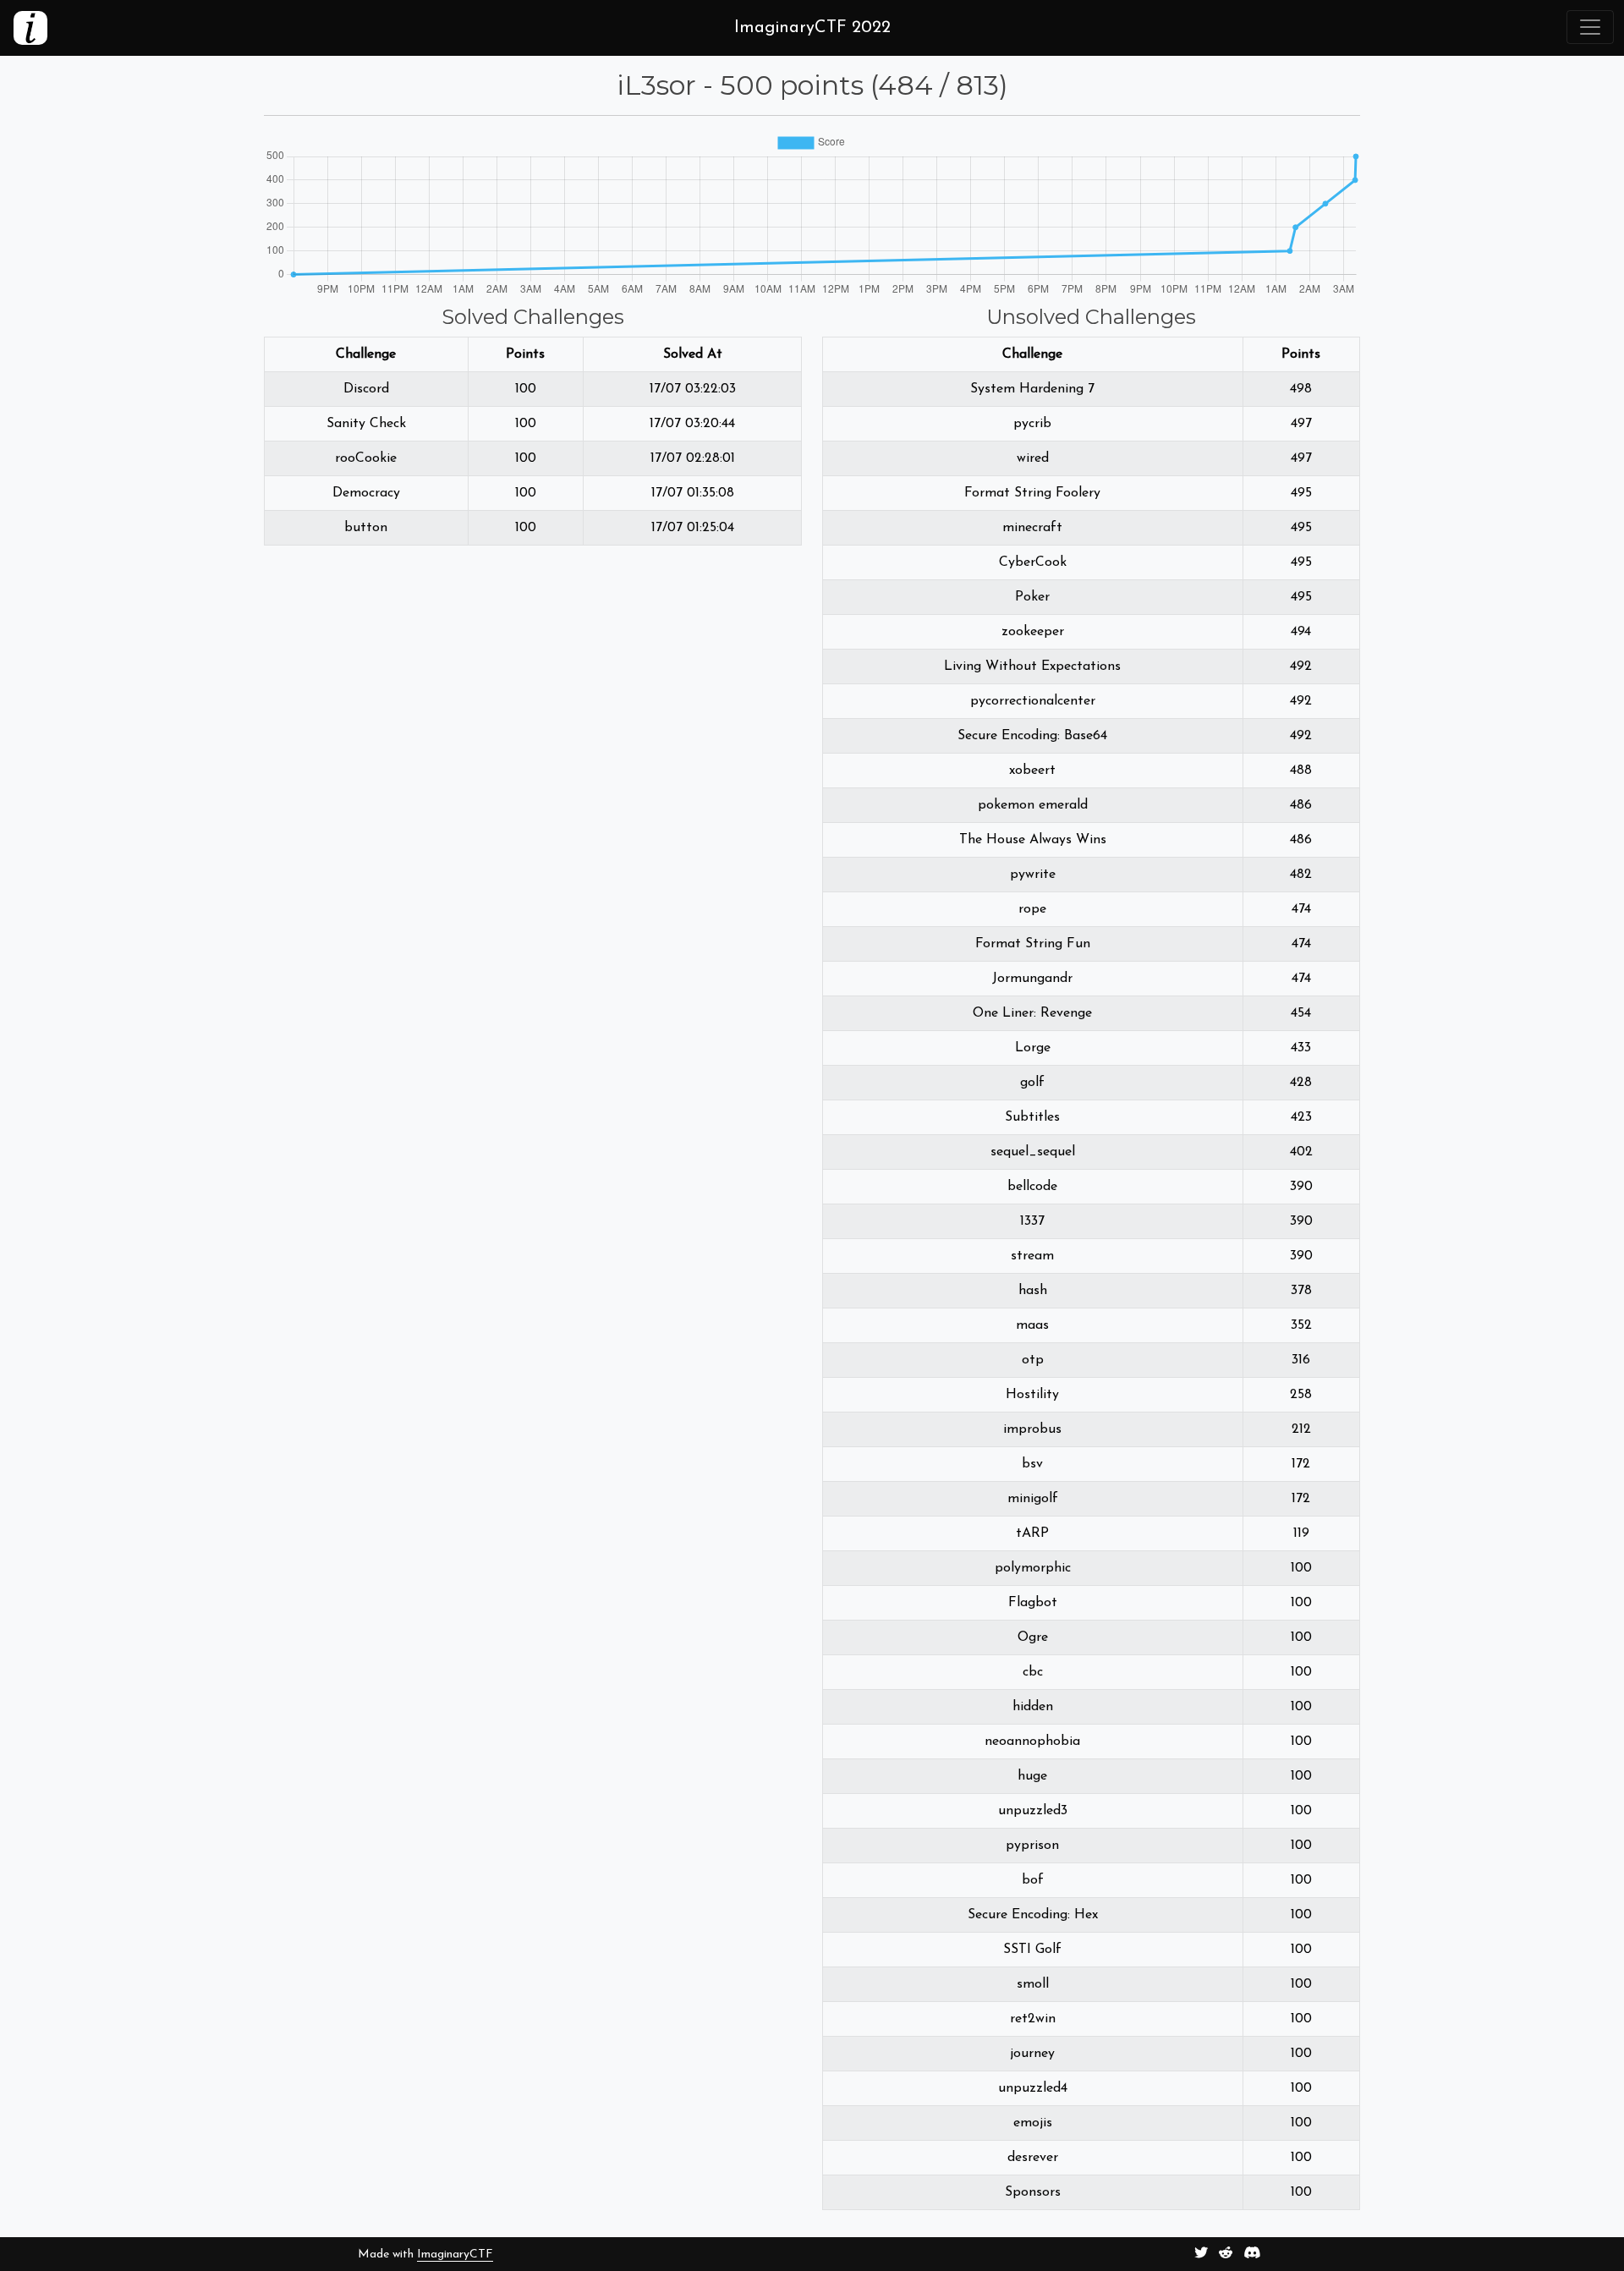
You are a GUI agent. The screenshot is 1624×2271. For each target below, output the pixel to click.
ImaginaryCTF (455, 2255)
